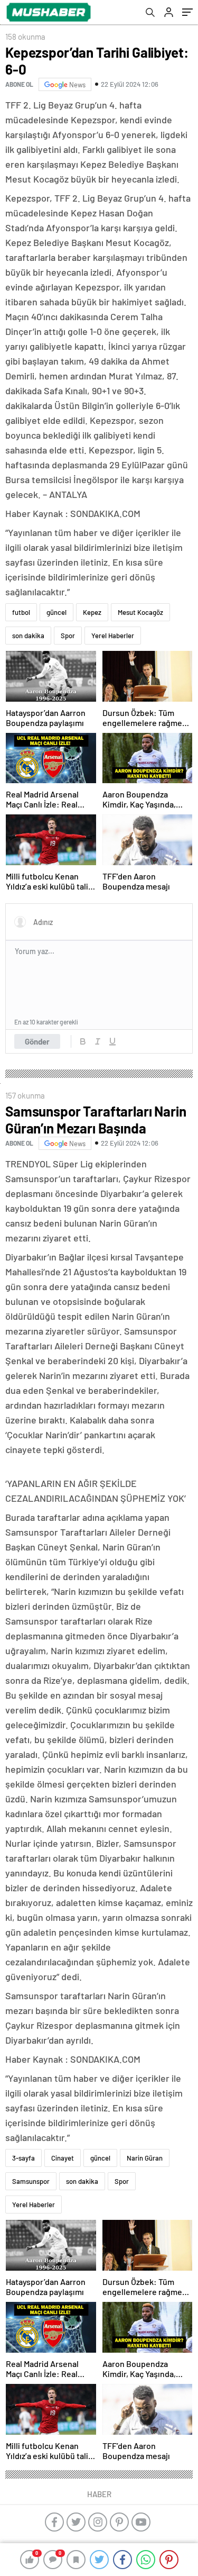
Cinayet (63, 2158)
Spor (68, 636)
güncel (56, 612)
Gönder (37, 1041)
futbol (21, 612)
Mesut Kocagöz (140, 612)
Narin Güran (145, 2158)
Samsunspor (31, 2181)
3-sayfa (23, 2158)
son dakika (28, 636)
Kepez (92, 612)
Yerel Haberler (113, 636)
